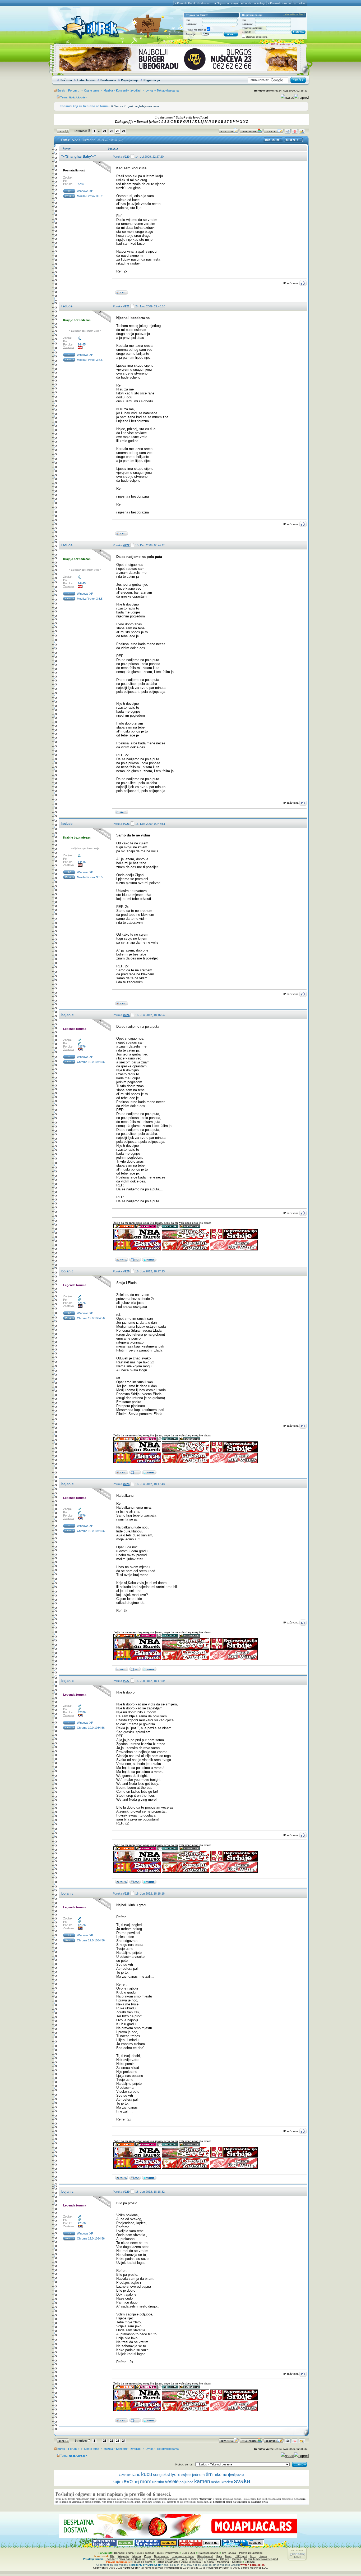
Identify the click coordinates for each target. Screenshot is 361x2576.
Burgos (237, 2559)
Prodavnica (108, 80)
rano (136, 2475)
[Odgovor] (274, 132)
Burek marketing (254, 3)
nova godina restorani (162, 2559)
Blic (112, 2556)
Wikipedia (123, 2556)
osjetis (186, 2475)
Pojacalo (212, 2559)
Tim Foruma (229, 2553)
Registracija (152, 80)
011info (225, 2559)
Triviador (110, 2559)
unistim (158, 2482)
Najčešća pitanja (227, 3)
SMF (226, 2568)
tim (209, 2474)
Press (147, 2556)
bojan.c (67, 1015)
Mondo (137, 2556)
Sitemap (250, 2562)
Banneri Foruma (124, 2553)
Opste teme (92, 90)
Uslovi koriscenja (191, 2562)
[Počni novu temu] (229, 132)
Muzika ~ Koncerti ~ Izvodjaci (122, 90)
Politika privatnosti (167, 2562)
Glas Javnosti (205, 2556)
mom (146, 2481)
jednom (198, 2475)
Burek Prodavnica (168, 2553)
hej (136, 2482)
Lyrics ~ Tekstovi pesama (162, 90)
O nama (209, 2562)
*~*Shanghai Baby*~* (78, 156)
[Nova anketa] (251, 132)
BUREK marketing (280, 44)
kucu (147, 2474)
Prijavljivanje (130, 80)
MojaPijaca (197, 2559)
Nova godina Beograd (132, 2559)
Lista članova (86, 80)
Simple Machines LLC (254, 2568)
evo (128, 2481)
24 (124, 131)
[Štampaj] (288, 132)
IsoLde (67, 306)
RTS (253, 2556)
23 (118, 131)
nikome (220, 2475)
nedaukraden (222, 2482)
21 (105, 131)
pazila (240, 2475)
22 (112, 131)
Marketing (223, 2562)
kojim (118, 2482)
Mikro (228, 2556)
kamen (202, 2481)
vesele (172, 2482)
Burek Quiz (189, 2553)
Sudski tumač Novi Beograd (261, 2559)
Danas (263, 2556)
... (99, 131)
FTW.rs (183, 2559)
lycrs (176, 2475)
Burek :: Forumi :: (68, 90)
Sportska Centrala (183, 2556)
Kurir (219, 2556)
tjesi (231, 2475)
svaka (242, 2481)
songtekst (161, 2475)
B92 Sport (241, 2556)
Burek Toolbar (145, 2553)
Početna (66, 80)
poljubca (186, 2482)
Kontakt (237, 2562)
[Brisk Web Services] (135, 1261)
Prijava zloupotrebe (251, 2553)
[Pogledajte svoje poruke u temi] (302, 132)
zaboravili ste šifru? (294, 15)
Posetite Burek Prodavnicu (194, 3)
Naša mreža (161, 2556)
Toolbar (301, 3)
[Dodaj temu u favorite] (295, 132)
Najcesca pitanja (209, 2553)
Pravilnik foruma (280, 3)
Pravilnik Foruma (142, 2562)
